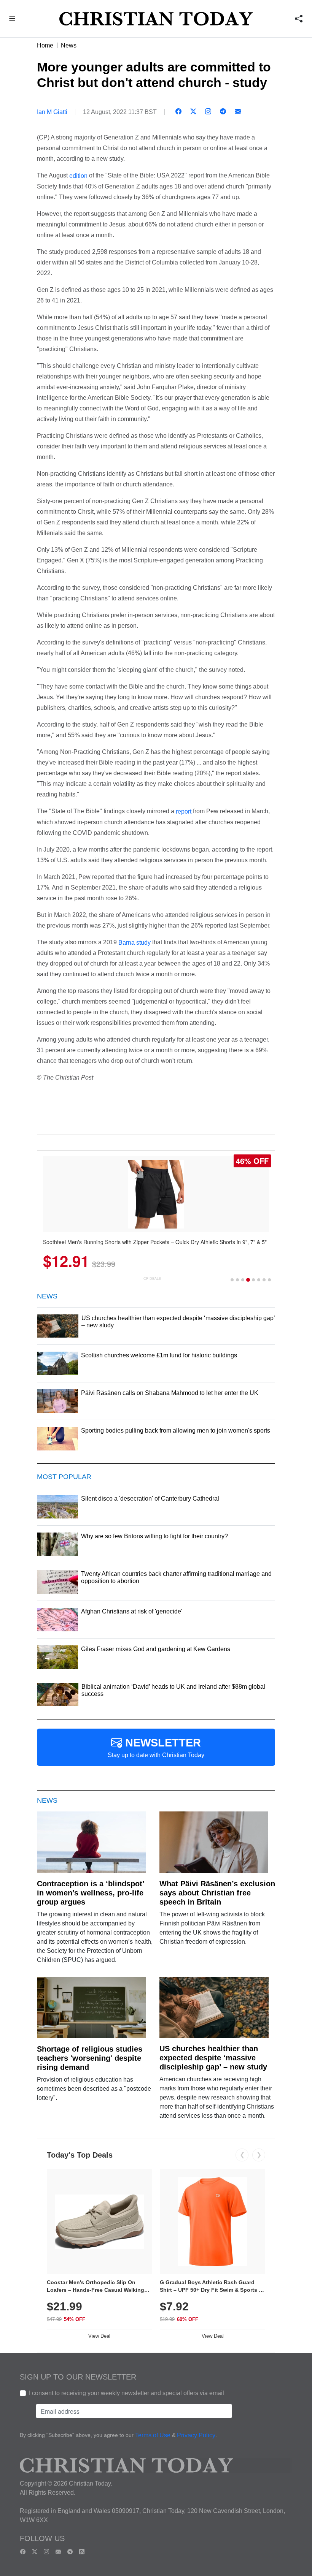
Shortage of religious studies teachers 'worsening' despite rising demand (90, 2058)
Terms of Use (153, 2436)
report (184, 811)
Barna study (135, 942)
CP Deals (152, 1279)
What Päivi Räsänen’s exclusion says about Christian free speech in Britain (217, 1893)
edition (78, 176)
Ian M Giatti (52, 112)
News (69, 45)
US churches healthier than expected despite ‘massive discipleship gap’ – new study (213, 2058)
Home (45, 45)
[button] (12, 20)
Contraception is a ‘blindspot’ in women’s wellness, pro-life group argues (91, 1893)
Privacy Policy (196, 2436)
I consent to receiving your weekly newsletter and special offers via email (127, 2393)
